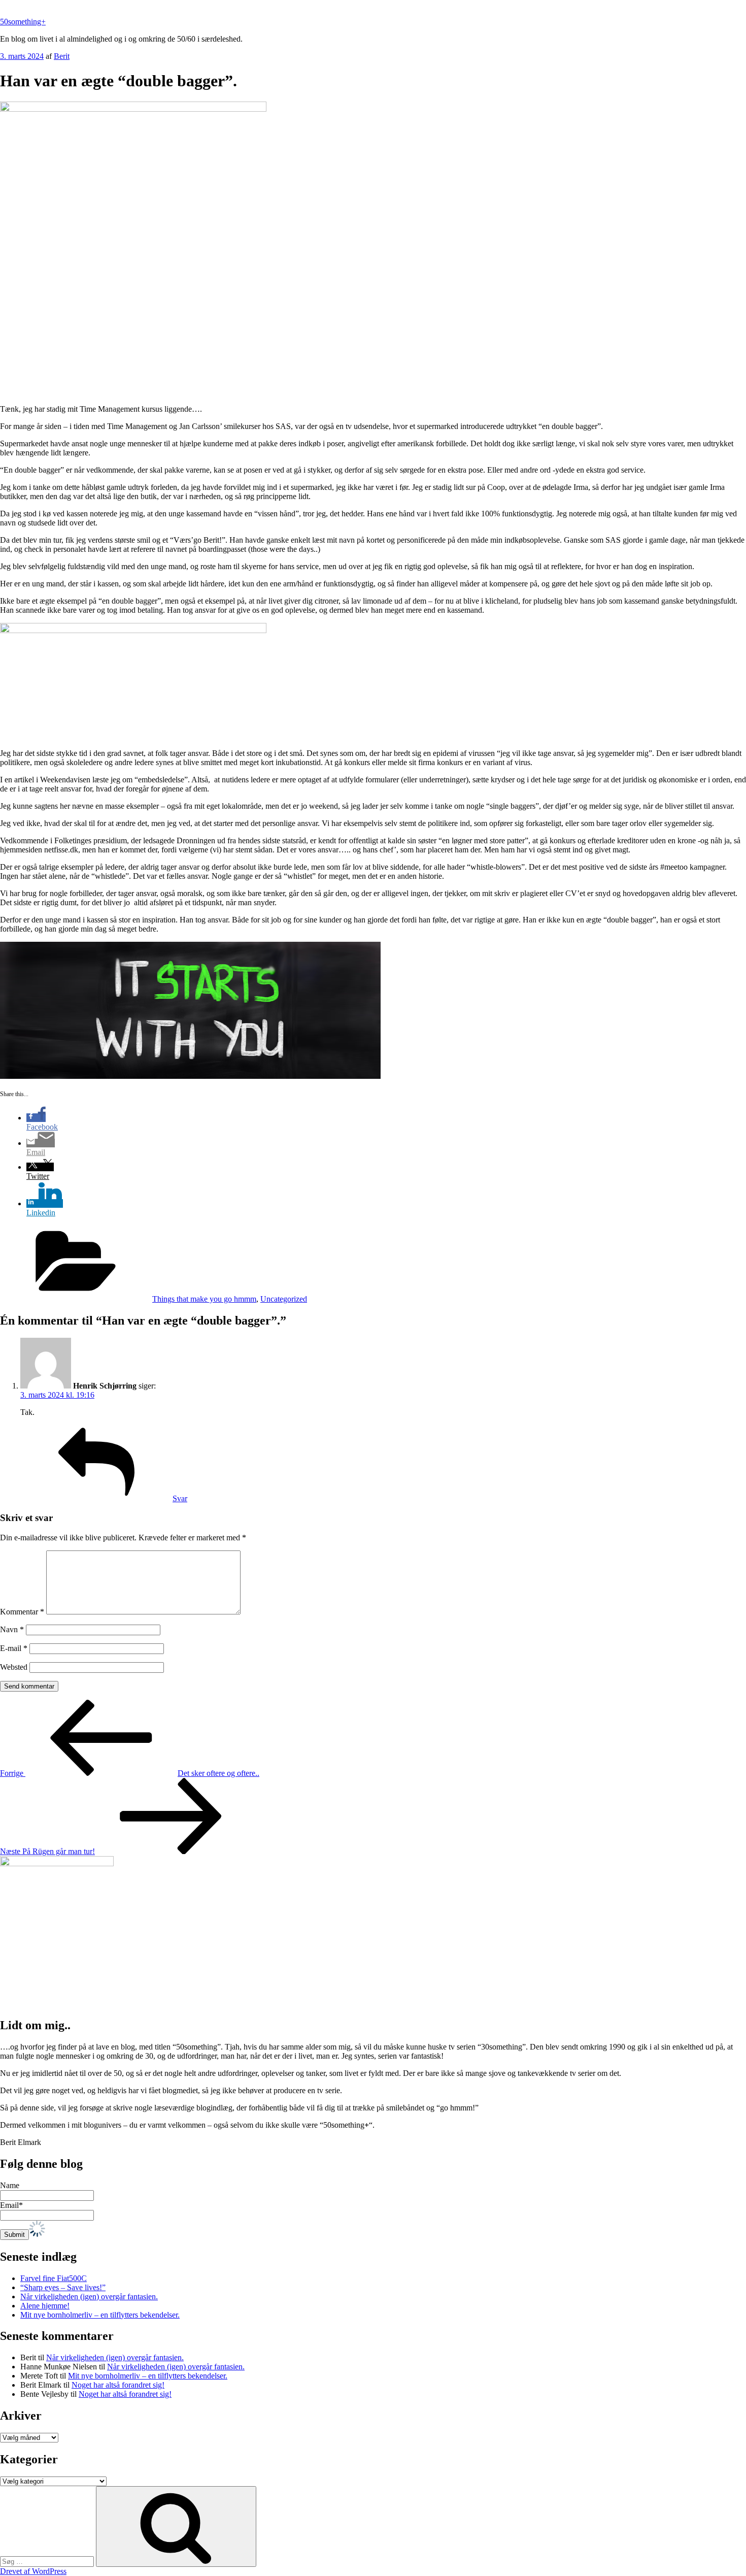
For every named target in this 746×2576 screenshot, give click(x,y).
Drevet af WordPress (33, 2571)
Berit (62, 56)
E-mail (14, 1648)
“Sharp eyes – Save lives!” (63, 2287)
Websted (14, 1667)
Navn (12, 1629)
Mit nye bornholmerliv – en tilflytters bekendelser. (100, 2315)
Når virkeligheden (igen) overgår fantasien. (89, 2297)
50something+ (23, 22)
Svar (180, 1498)
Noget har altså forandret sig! (118, 2385)
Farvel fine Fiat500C (54, 2278)
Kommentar (22, 1612)
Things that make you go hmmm (204, 1299)
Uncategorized (284, 1299)
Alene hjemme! (45, 2306)
